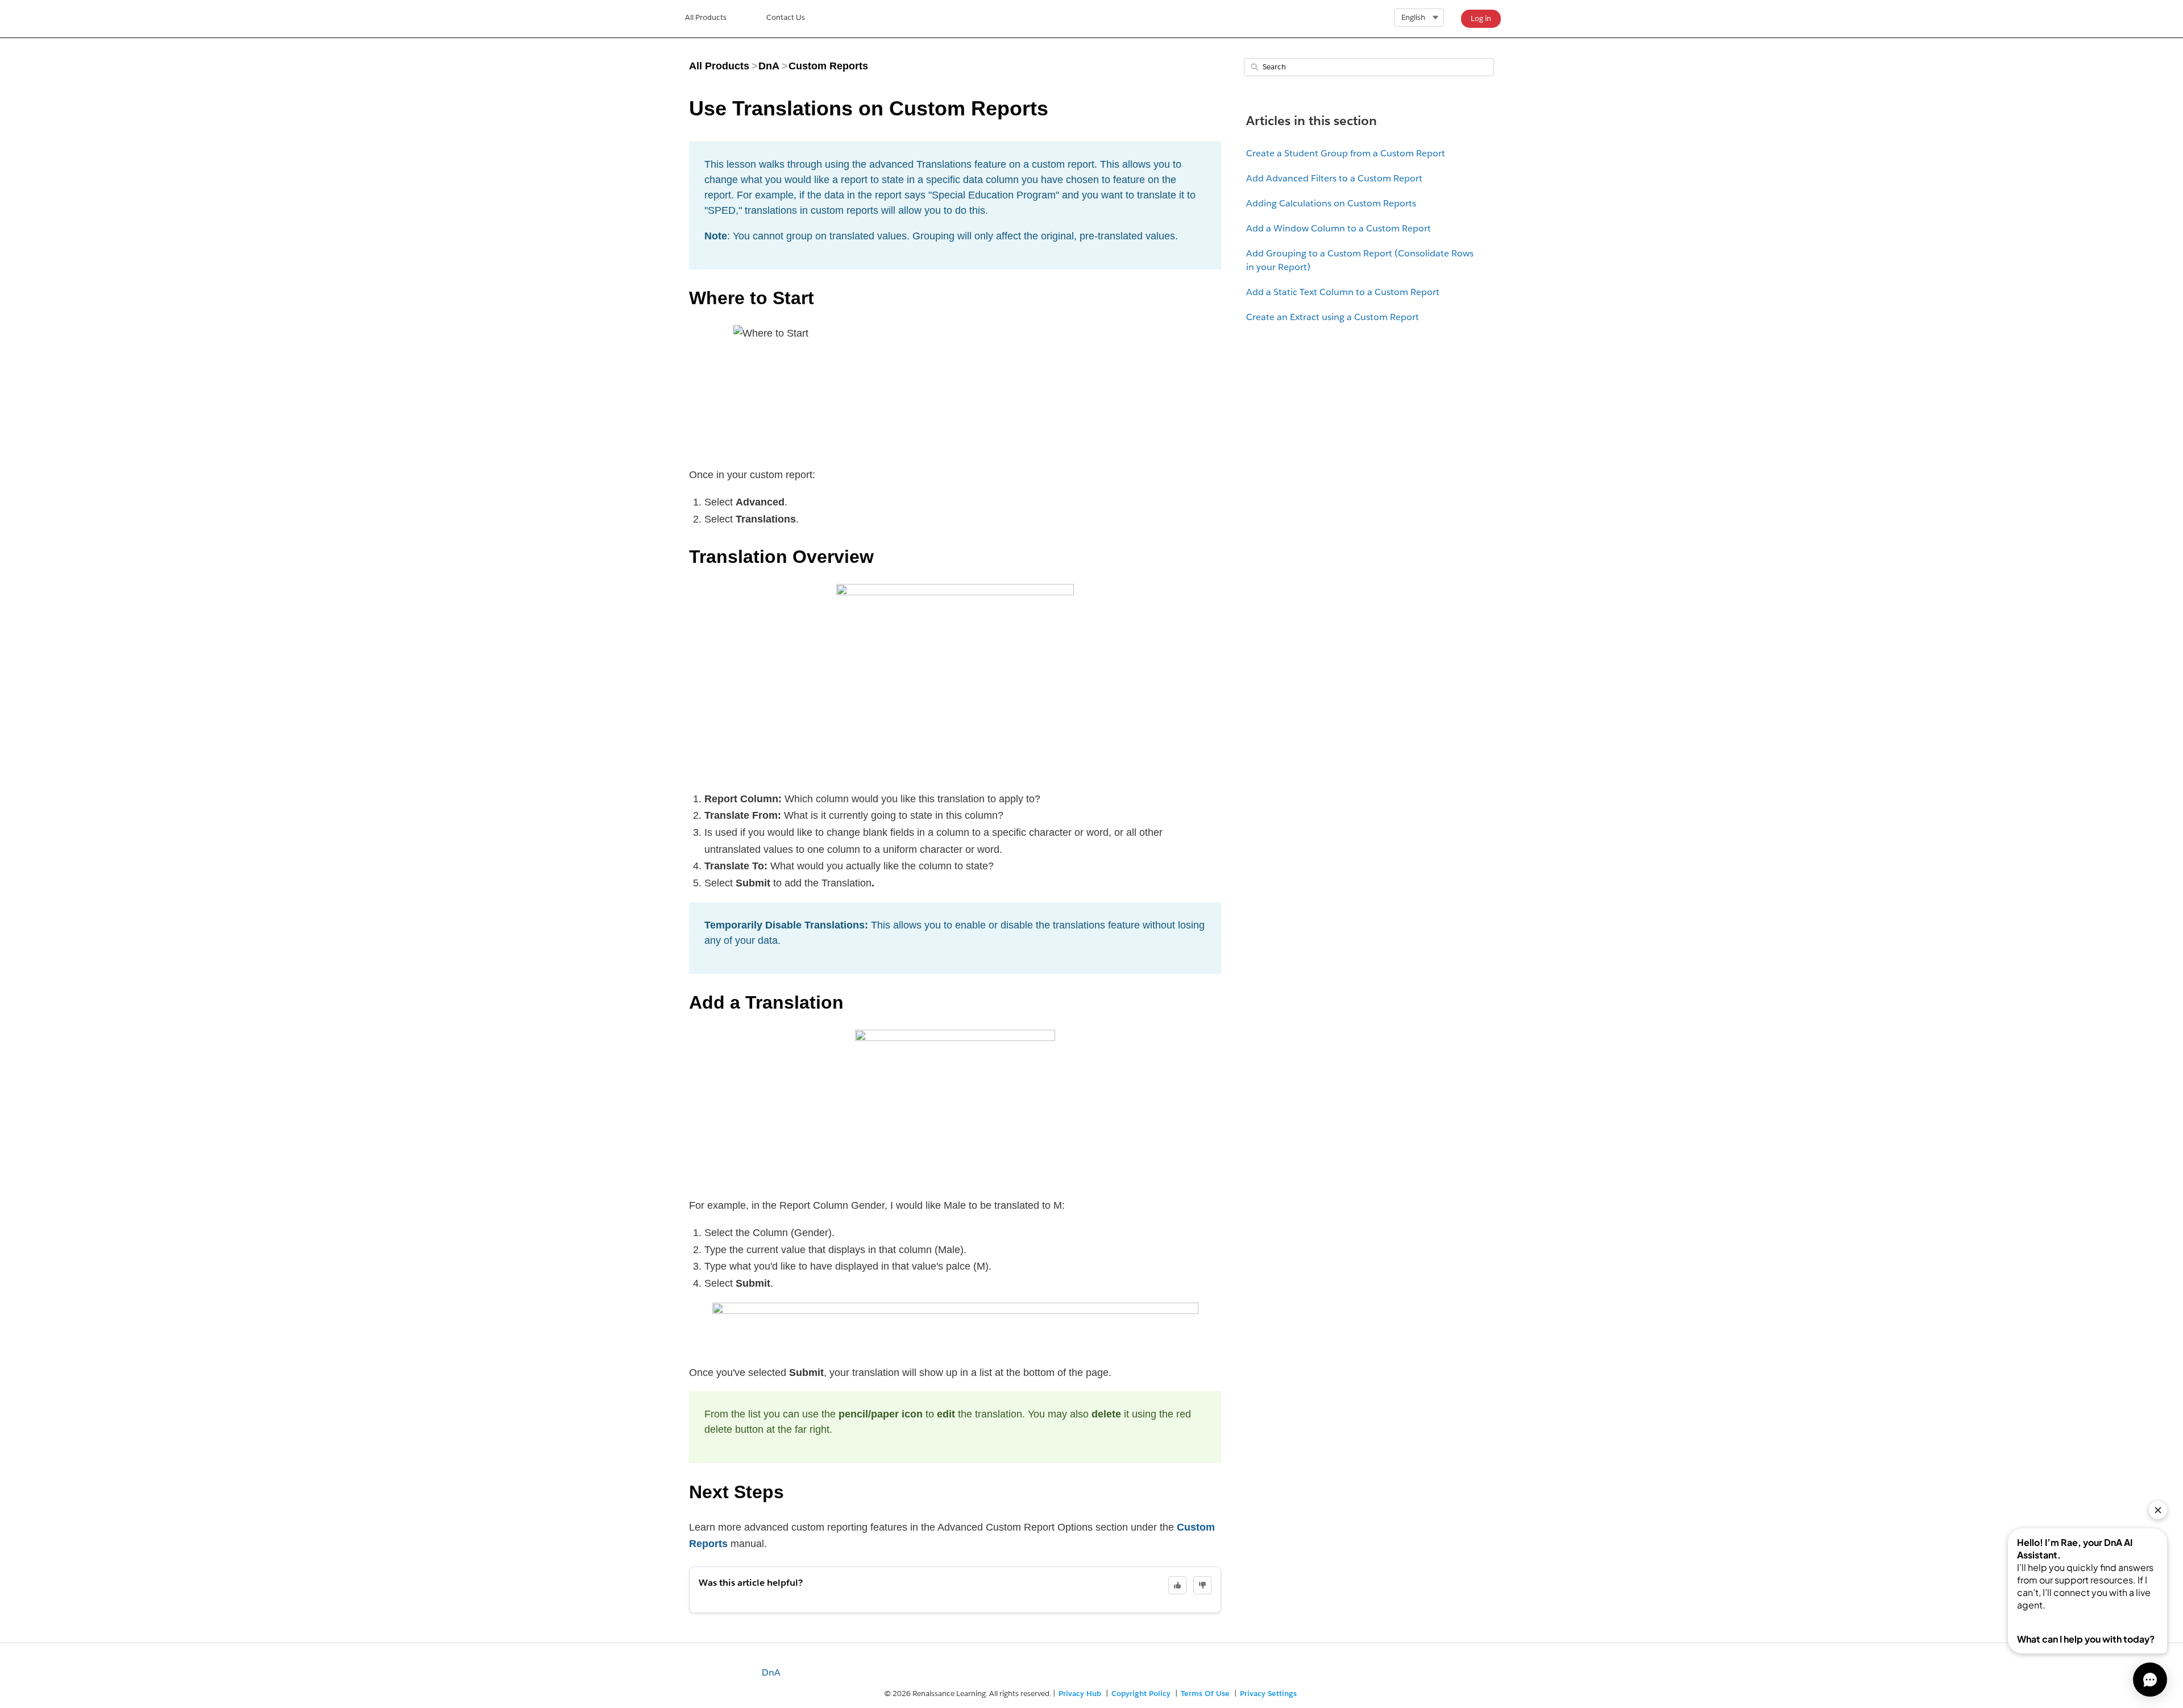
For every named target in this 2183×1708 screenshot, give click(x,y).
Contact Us (786, 17)
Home (706, 19)
